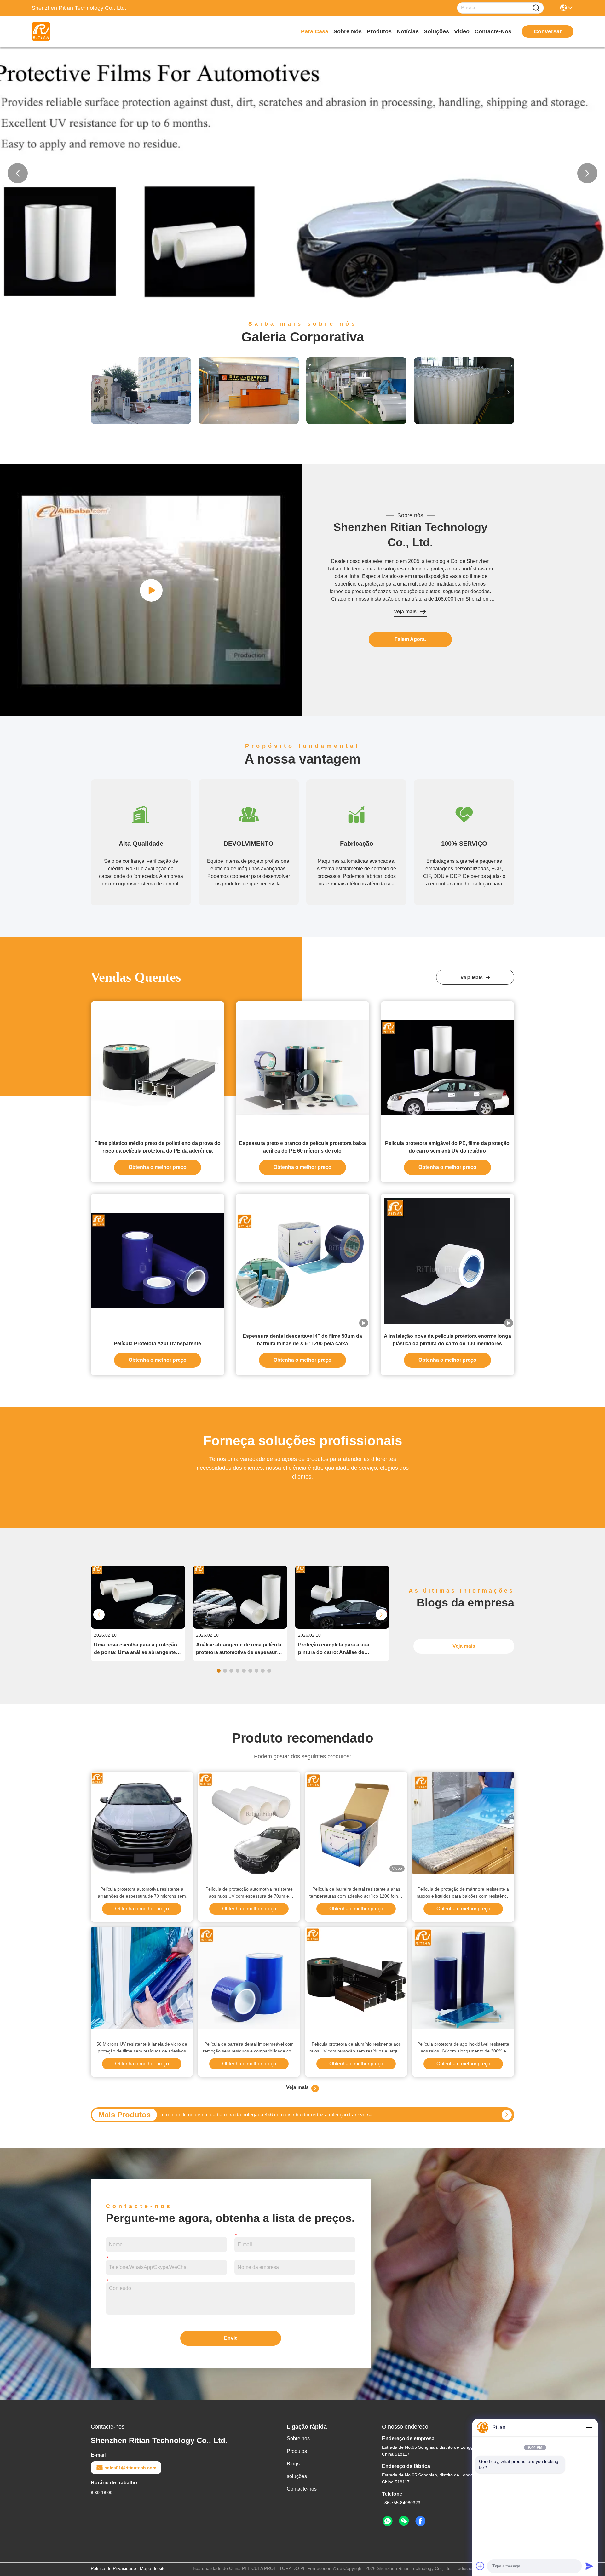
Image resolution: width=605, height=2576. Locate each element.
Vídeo (462, 31)
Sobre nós (348, 31)
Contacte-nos (493, 31)
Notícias (408, 31)
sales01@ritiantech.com (130, 2468)
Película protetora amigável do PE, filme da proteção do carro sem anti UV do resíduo (447, 1147)
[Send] (589, 2566)
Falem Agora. (410, 639)
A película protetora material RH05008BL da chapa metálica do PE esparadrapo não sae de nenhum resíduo (283, 2115)
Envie (231, 2338)
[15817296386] (388, 2521)
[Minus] (589, 2427)
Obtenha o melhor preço (158, 1167)
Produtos (379, 31)
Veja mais (405, 612)
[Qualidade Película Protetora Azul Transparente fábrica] (158, 1261)
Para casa (315, 31)
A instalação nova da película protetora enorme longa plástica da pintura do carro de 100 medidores (447, 1340)
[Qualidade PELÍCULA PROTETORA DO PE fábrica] (302, 298)
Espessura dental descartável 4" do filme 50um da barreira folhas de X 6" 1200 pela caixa (302, 1340)
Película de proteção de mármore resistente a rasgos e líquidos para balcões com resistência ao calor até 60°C (463, 1893)
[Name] (536, 8)
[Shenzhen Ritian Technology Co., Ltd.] (66, 31)
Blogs (293, 2464)
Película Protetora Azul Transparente (157, 1344)
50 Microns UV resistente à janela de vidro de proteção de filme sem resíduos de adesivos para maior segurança (142, 2048)
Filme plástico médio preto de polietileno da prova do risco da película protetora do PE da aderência (157, 1147)
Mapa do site (153, 2568)
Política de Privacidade (113, 2568)
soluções (436, 31)
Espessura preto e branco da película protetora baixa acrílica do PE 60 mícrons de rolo (302, 1147)
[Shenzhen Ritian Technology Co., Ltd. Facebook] (420, 2521)
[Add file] (480, 2566)
